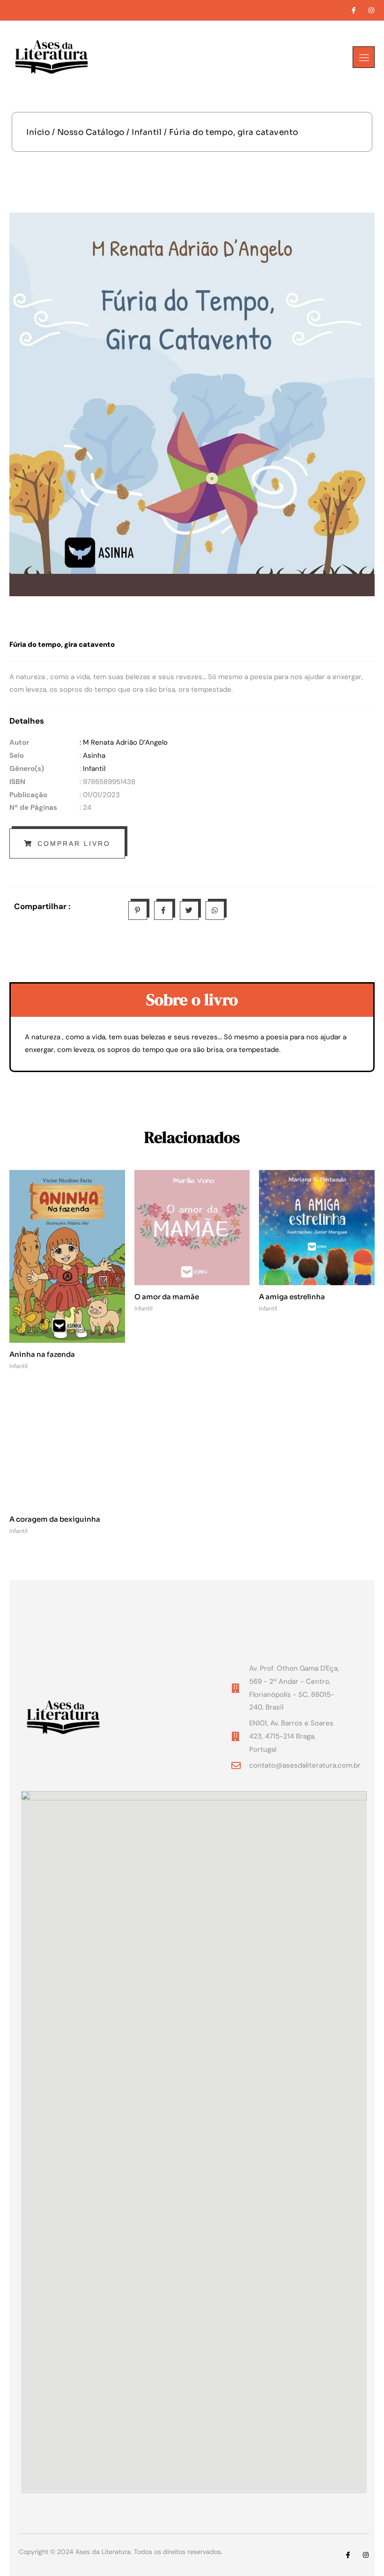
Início (38, 132)
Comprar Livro (74, 844)
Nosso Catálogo (91, 132)
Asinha (94, 755)
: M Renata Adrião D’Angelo (124, 742)
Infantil (147, 132)
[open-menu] (364, 57)
